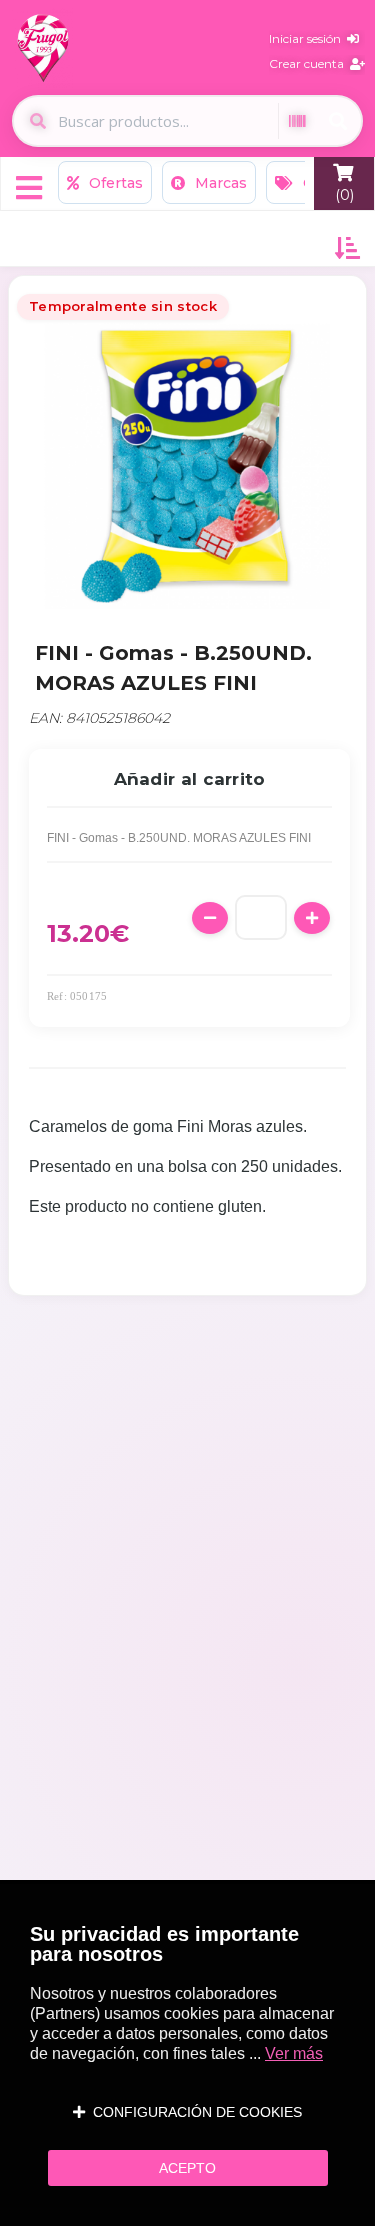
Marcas (219, 183)
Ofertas (114, 183)
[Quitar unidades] (210, 918)
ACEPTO (187, 2168)
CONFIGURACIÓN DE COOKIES (193, 2112)
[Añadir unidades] (312, 918)
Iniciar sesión (308, 38)
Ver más (294, 2053)
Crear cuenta (309, 63)
